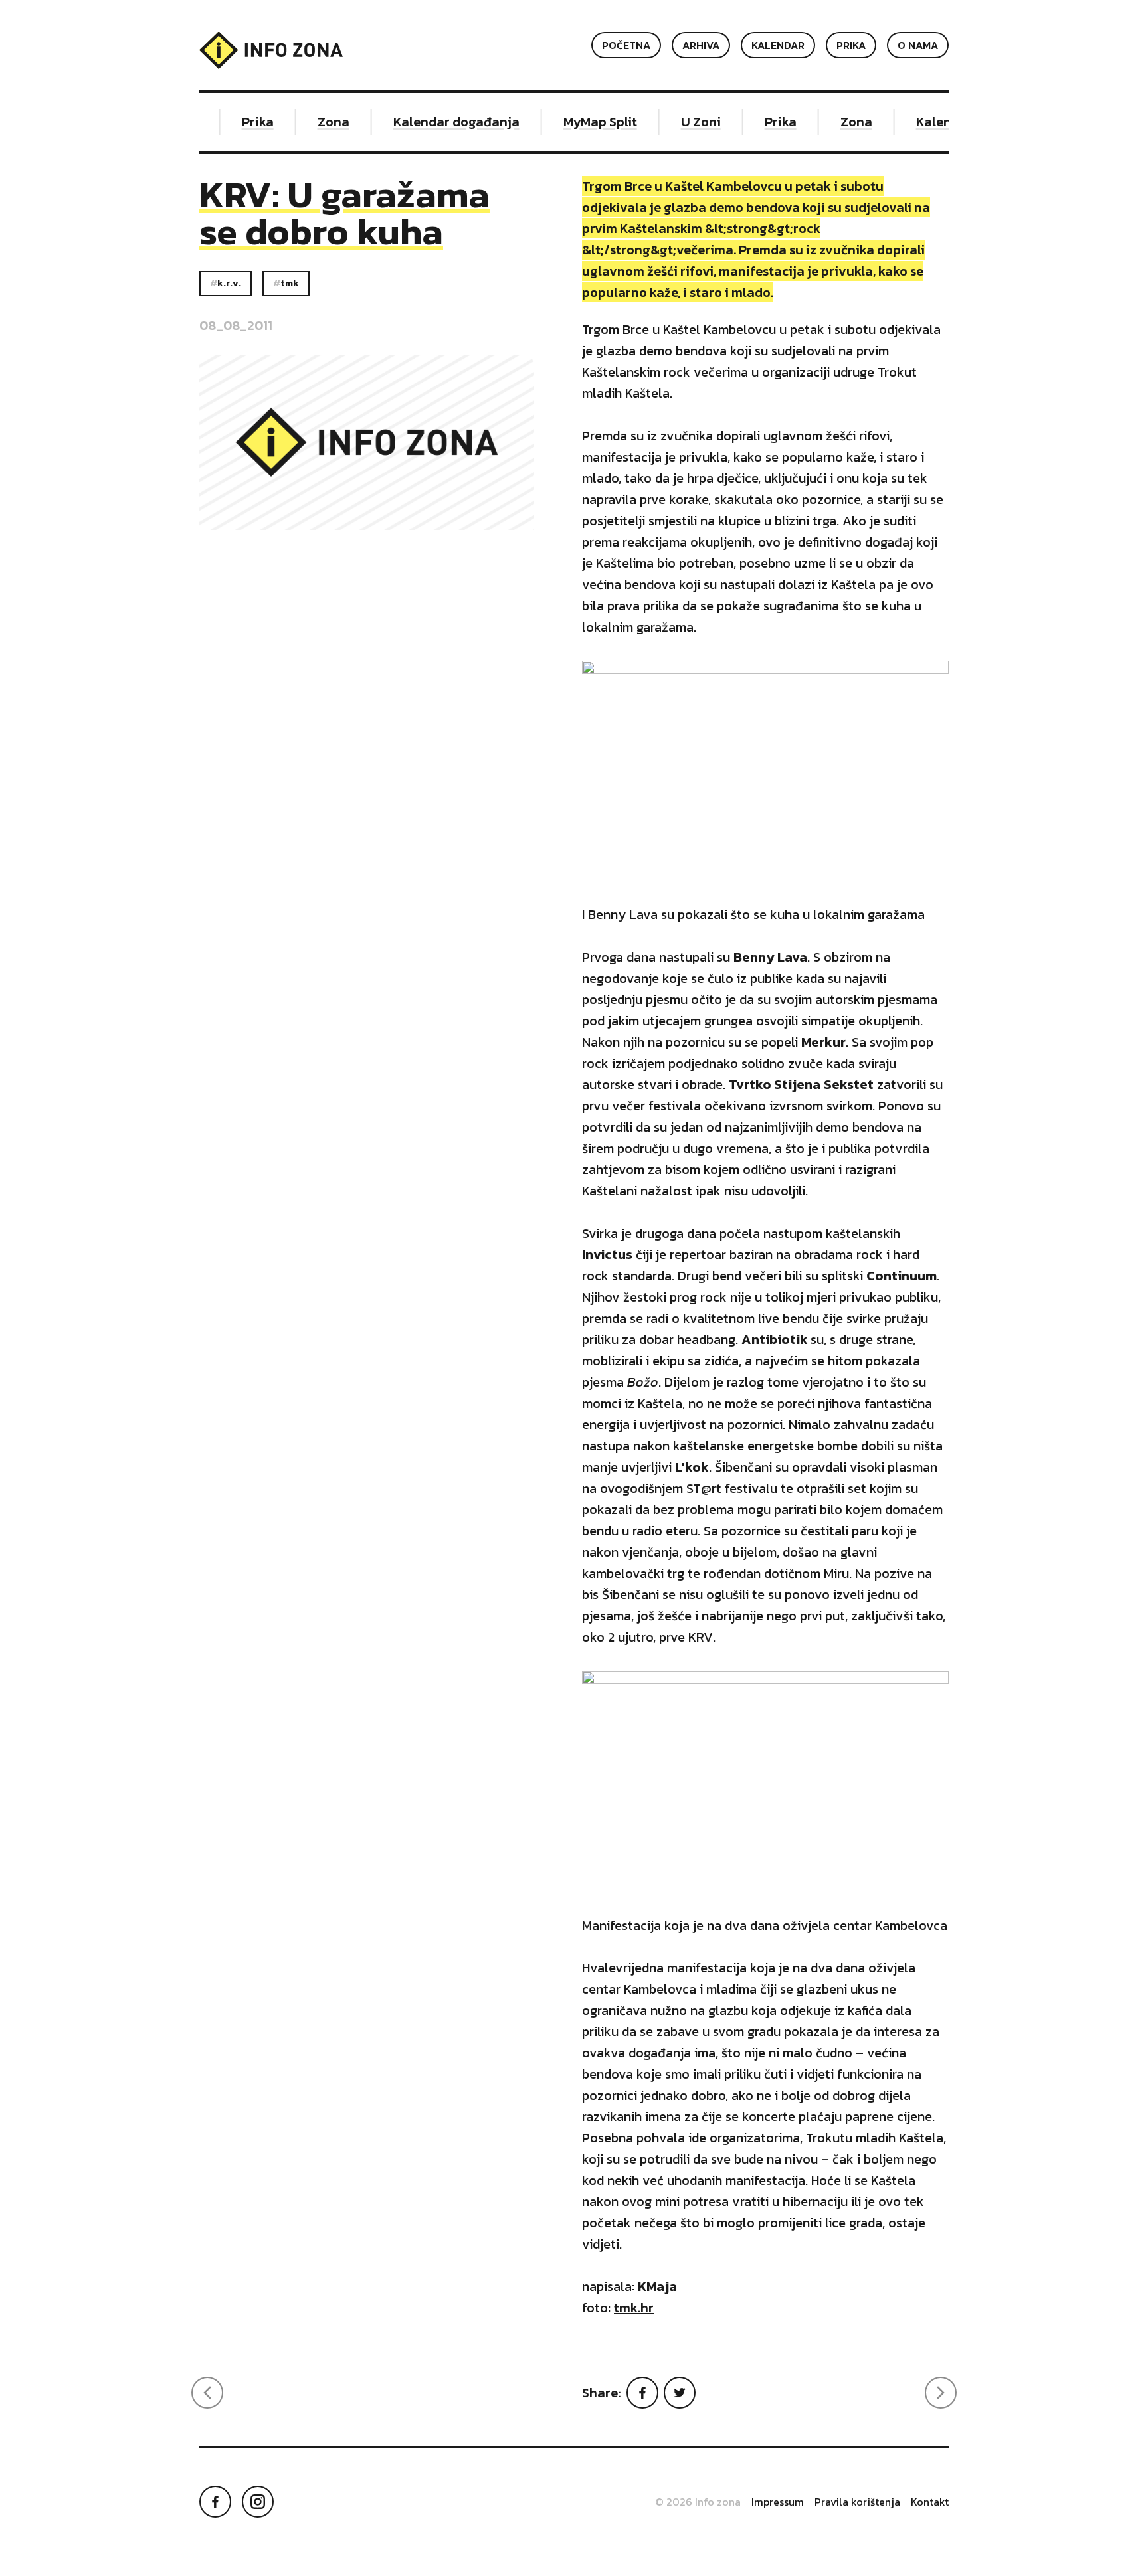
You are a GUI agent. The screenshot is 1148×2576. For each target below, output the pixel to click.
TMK (290, 283)
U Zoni (684, 122)
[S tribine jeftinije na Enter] (207, 2393)
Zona (317, 122)
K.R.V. (229, 283)
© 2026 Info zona (698, 2502)
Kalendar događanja (440, 122)
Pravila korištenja (857, 2502)
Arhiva (701, 45)
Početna (626, 45)
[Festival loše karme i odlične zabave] (941, 2393)
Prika (851, 45)
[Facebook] (642, 2393)
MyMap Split (584, 122)
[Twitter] (680, 2393)
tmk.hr (634, 2308)
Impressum (778, 2502)
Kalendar (778, 45)
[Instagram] (258, 2502)
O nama (918, 45)
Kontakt (930, 2502)
